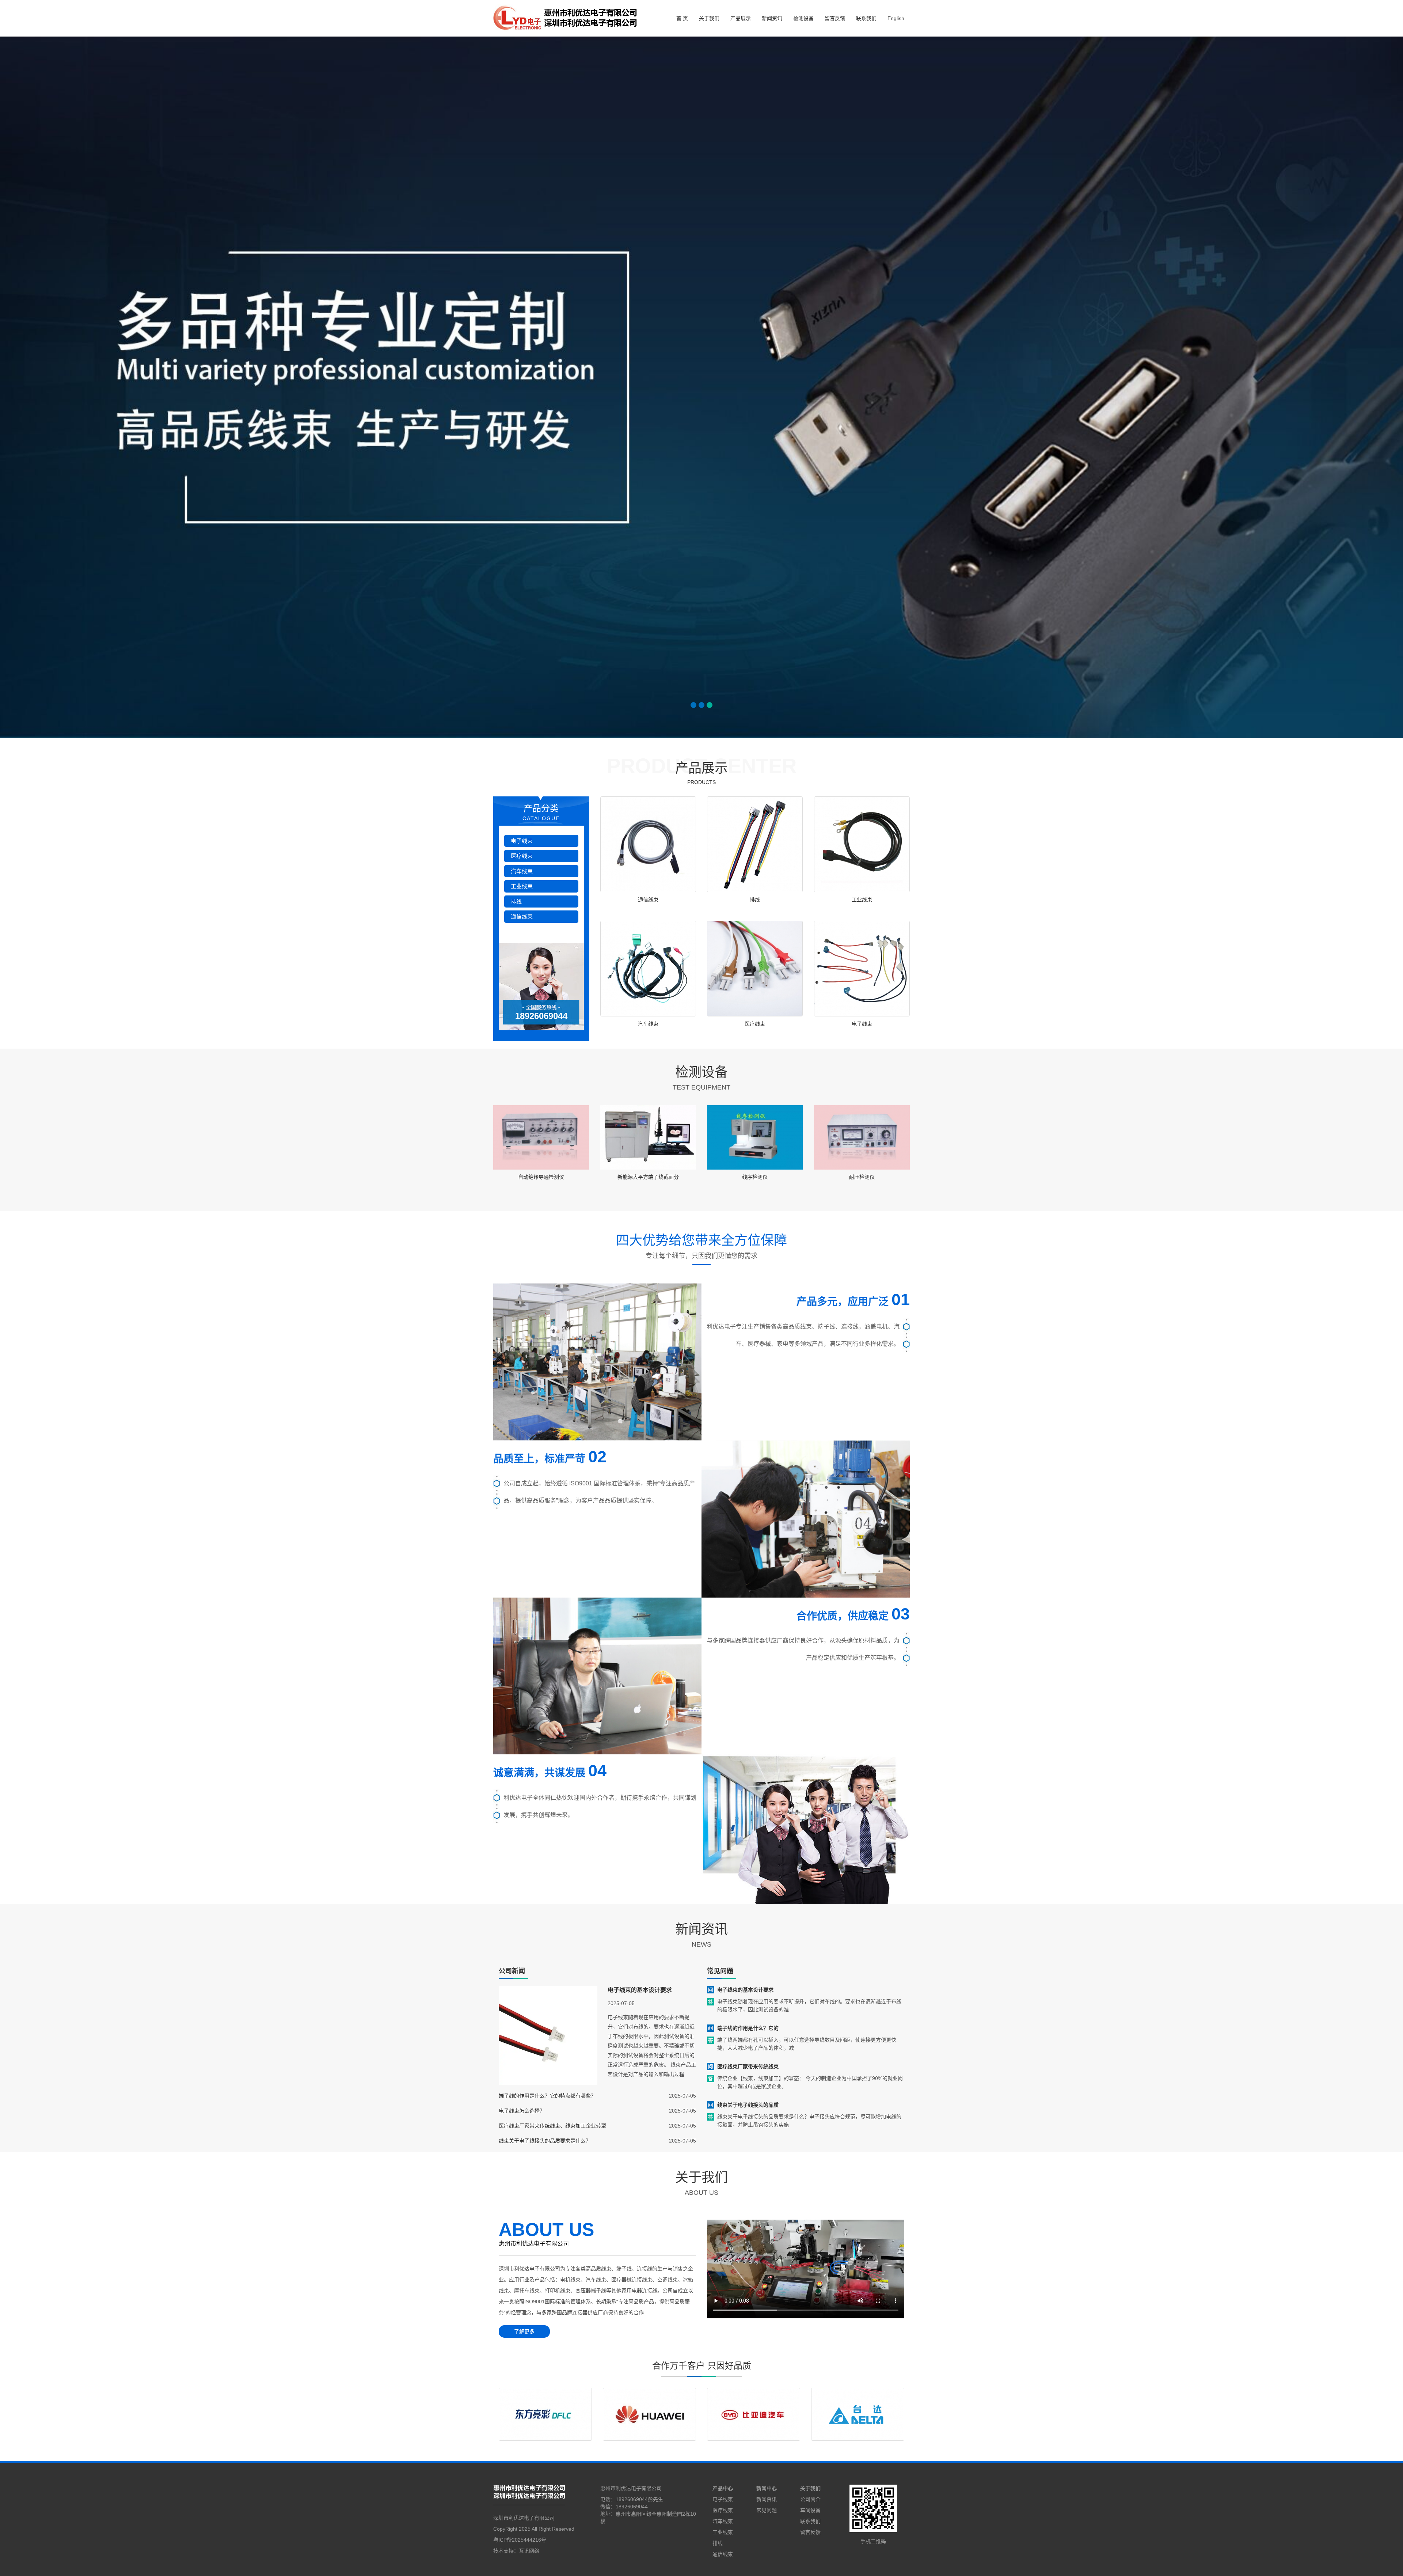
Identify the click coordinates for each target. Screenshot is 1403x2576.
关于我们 (709, 18)
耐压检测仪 (862, 1177)
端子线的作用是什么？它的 (748, 2028)
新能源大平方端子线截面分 (648, 1177)
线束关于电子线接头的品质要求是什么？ (545, 2141)
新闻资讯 (772, 18)
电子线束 (522, 841)
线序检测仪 (755, 1177)
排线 (516, 901)
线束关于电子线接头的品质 (748, 2105)
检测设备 (803, 18)
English (896, 18)
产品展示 (741, 18)
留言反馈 (835, 18)
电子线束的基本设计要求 (640, 1990)
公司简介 (810, 2499)
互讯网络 (529, 2551)
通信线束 (522, 916)
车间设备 (810, 2510)
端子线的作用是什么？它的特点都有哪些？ (547, 2096)
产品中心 (723, 2488)
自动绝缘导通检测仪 (541, 1177)
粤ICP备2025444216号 (520, 2540)
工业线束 (522, 886)
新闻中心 (767, 2488)
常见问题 (767, 2510)
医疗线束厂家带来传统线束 (748, 2067)
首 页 (682, 18)
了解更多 (524, 2331)
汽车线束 (522, 871)
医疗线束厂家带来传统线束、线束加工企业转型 (552, 2126)
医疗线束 (522, 856)
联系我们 (866, 18)
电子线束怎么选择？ (522, 2111)
